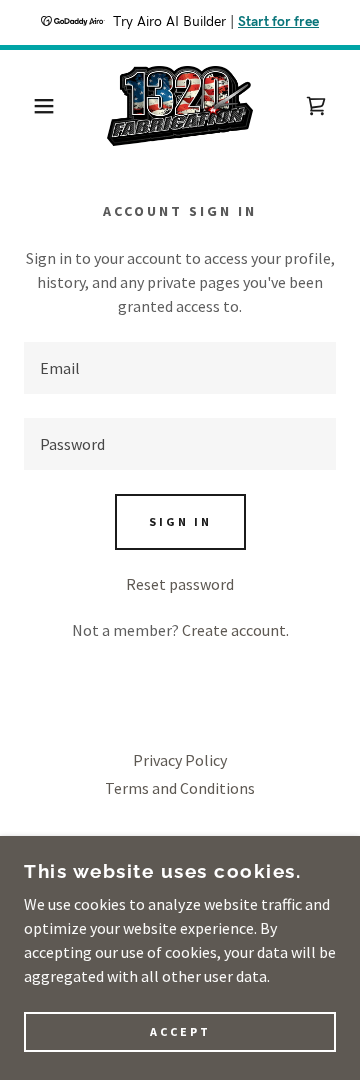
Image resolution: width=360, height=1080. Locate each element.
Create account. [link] (235, 630)
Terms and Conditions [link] (180, 788)
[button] (29, 106)
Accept (180, 1032)
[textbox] (180, 368)
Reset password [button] (180, 584)
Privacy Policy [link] (180, 760)
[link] (180, 106)
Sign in (180, 521)
